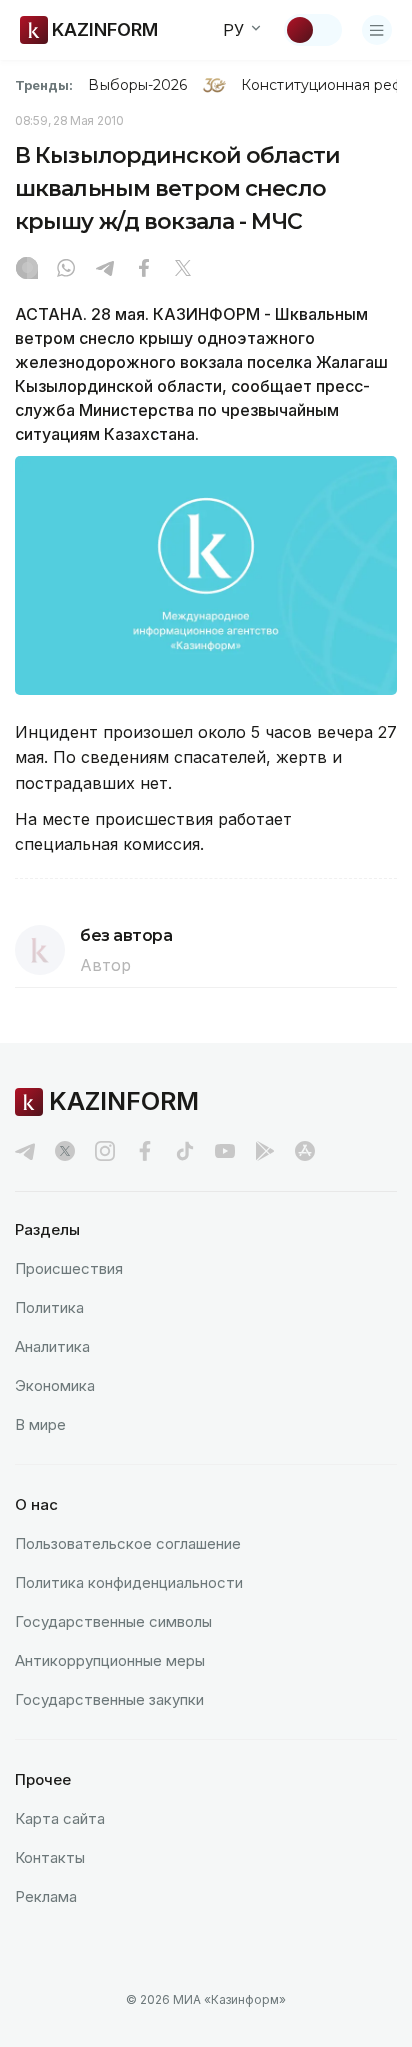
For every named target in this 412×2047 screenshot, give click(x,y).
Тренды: (44, 85)
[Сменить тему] (313, 30)
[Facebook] (144, 270)
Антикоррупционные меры (110, 1660)
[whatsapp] (66, 270)
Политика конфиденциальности (129, 1582)
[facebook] (145, 1151)
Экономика (55, 1385)
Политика (49, 1307)
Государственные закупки (109, 1699)
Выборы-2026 (137, 85)
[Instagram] (27, 270)
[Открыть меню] (377, 30)
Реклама (46, 1896)
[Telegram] (105, 270)
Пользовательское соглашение (128, 1543)
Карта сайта (60, 1818)
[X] (183, 270)
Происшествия (69, 1268)
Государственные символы (113, 1621)
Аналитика (52, 1346)
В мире (40, 1424)
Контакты (50, 1857)
